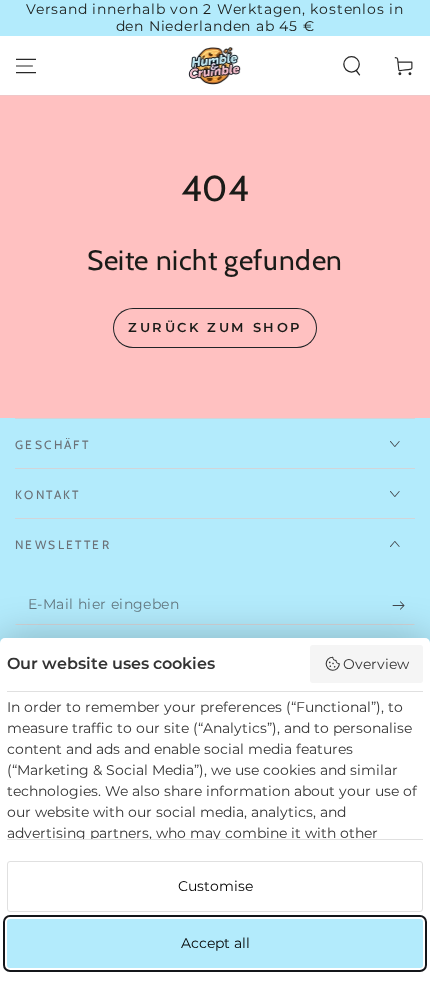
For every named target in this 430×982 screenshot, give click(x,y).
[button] (352, 66)
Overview (376, 664)
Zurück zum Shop (215, 327)
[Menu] (26, 66)
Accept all (215, 943)
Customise (215, 886)
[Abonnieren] (403, 605)
